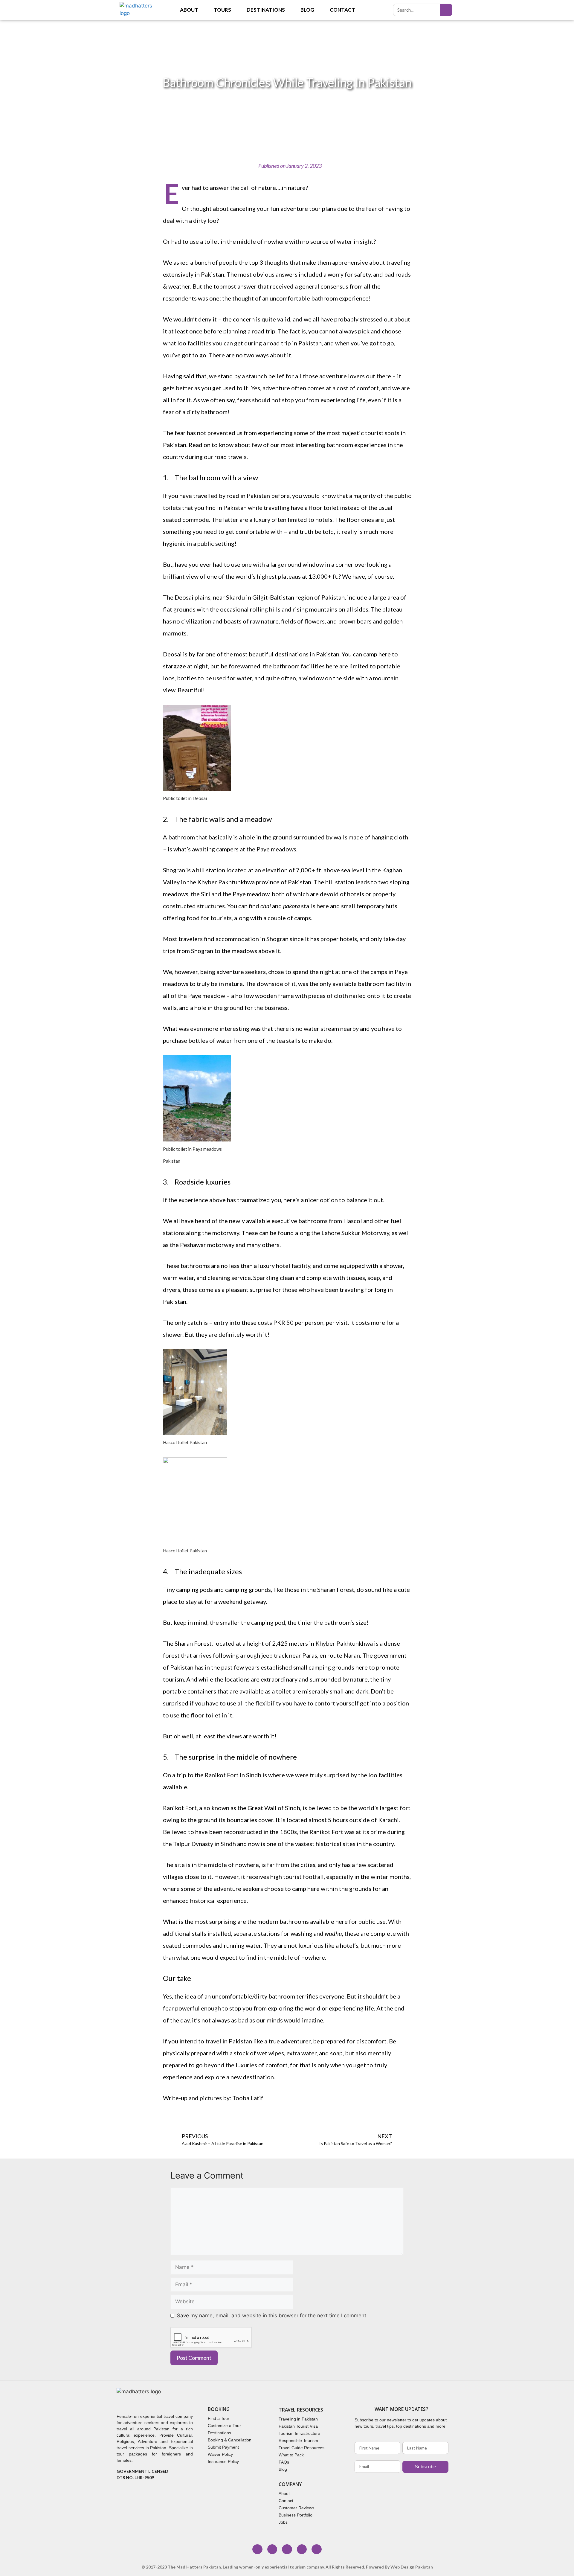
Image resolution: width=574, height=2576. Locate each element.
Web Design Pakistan (412, 2567)
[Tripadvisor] (317, 2549)
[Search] (446, 10)
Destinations (266, 10)
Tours (222, 10)
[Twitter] (287, 2549)
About (189, 10)
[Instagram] (272, 2549)
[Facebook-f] (257, 2549)
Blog (307, 10)
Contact (342, 10)
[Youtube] (302, 2549)
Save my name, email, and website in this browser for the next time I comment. (272, 2316)
